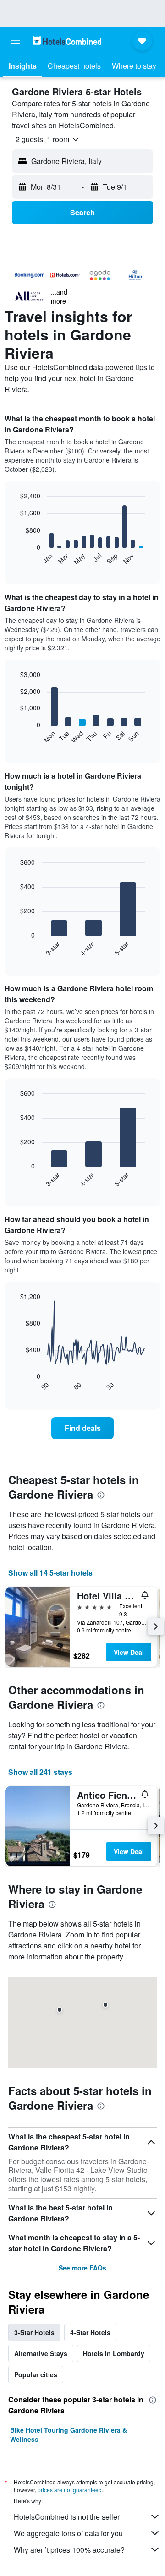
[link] (82, 1428)
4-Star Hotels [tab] (90, 2332)
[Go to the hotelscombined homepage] (67, 41)
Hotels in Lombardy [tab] (114, 2353)
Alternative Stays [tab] (41, 2353)
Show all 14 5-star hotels (50, 1573)
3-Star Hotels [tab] (34, 2332)
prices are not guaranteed (70, 2490)
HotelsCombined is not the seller (67, 2517)
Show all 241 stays (40, 1772)
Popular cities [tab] (36, 2374)
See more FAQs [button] (82, 2268)
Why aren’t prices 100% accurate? (69, 2550)
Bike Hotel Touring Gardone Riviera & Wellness (69, 2434)
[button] (16, 41)
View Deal (129, 1652)
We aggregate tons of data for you (68, 2533)
